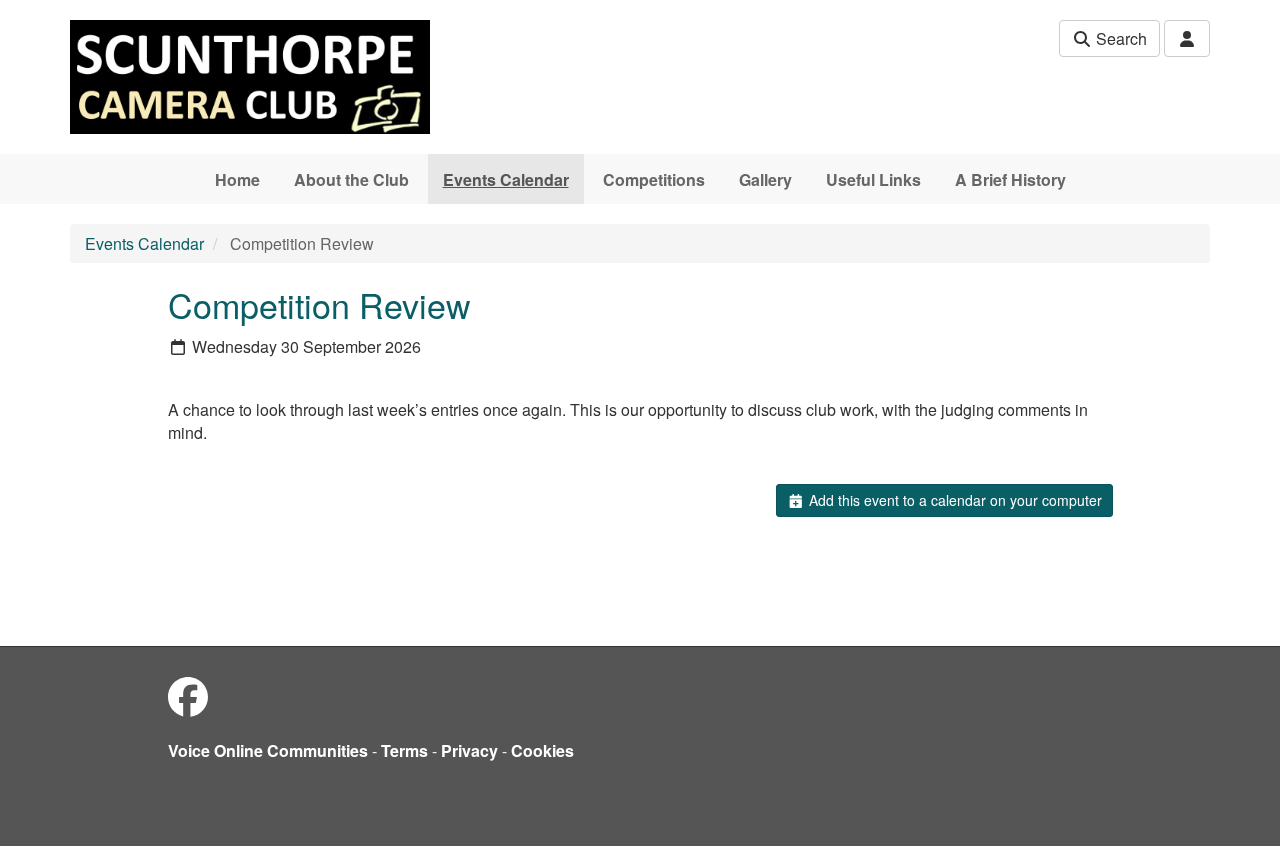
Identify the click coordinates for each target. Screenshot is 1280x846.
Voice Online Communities (268, 750)
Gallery (765, 179)
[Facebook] (188, 695)
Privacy (469, 750)
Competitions (654, 179)
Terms (404, 750)
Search (1119, 38)
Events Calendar (506, 179)
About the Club (351, 179)
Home (237, 179)
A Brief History (1010, 179)
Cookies (542, 750)
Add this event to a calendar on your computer (953, 500)
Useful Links (873, 179)
